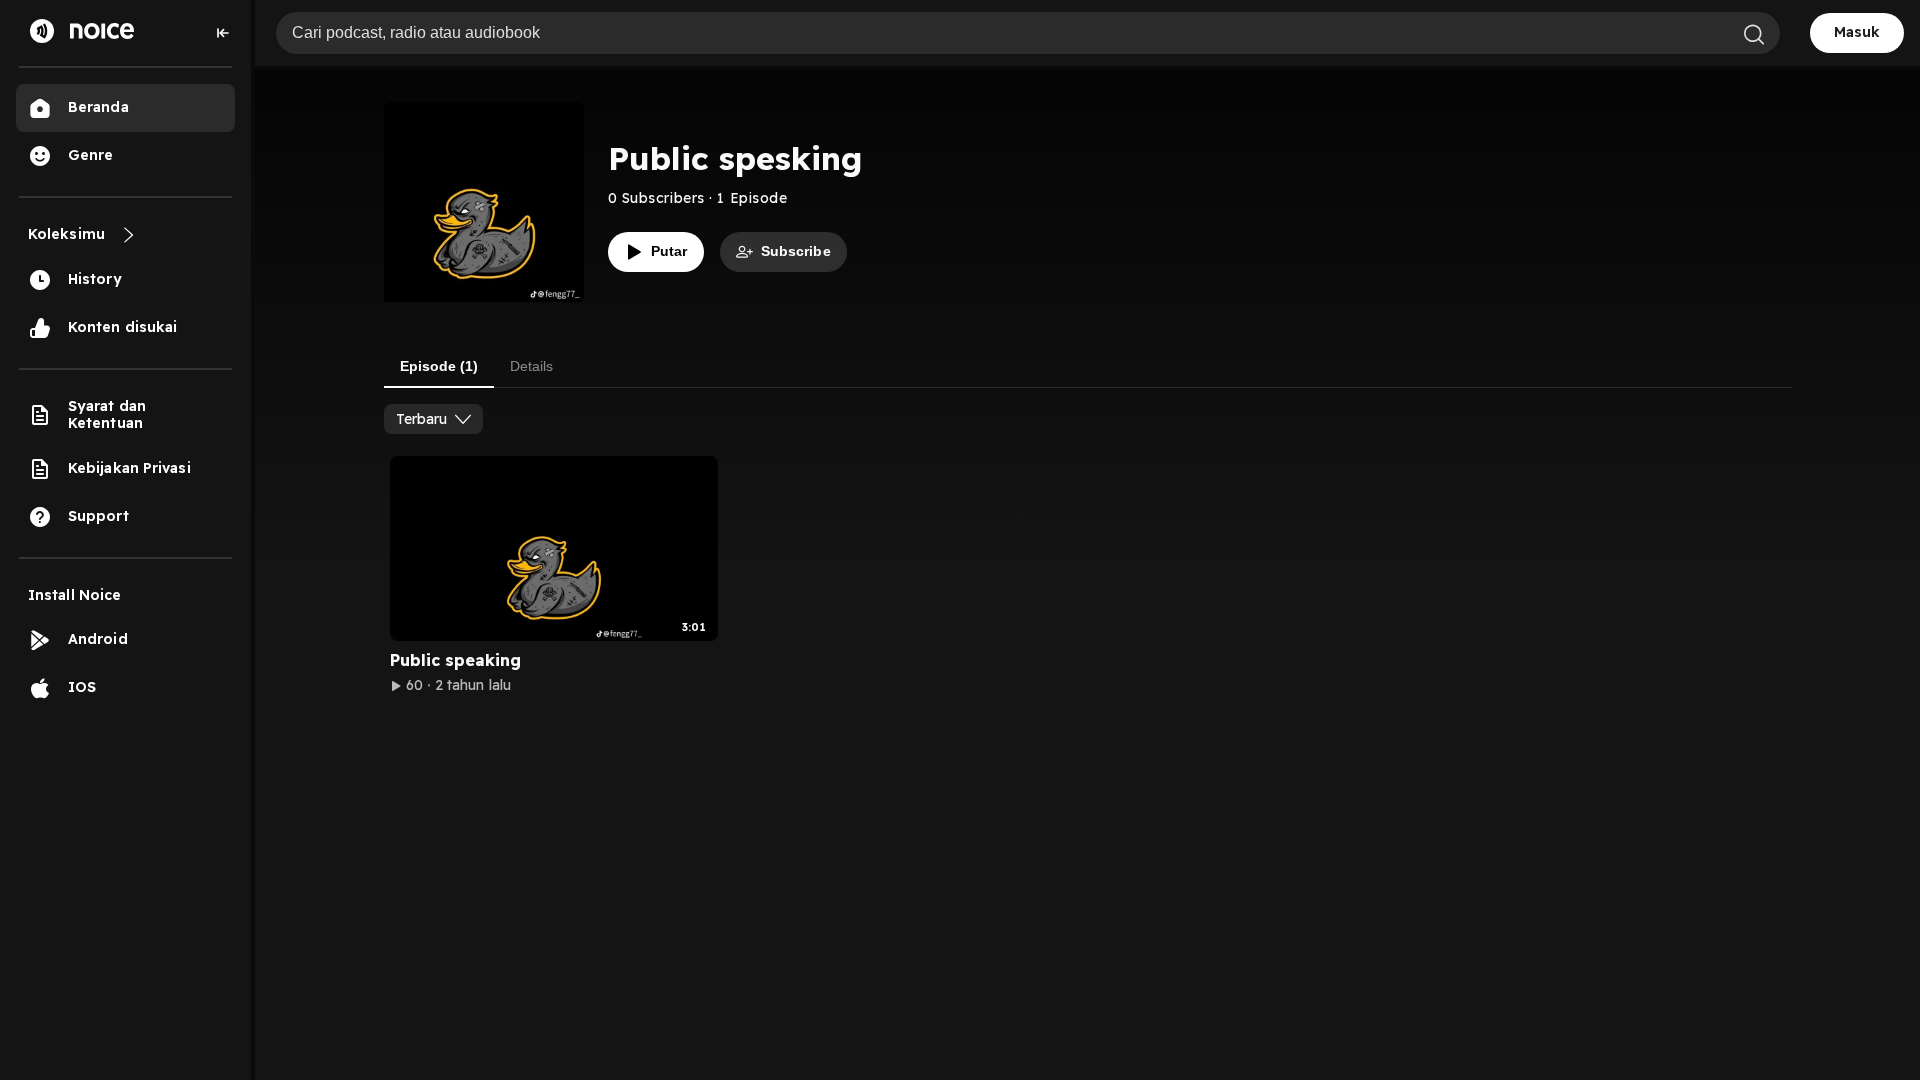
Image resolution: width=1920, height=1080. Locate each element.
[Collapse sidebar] (223, 33)
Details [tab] (531, 366)
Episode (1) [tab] (439, 366)
